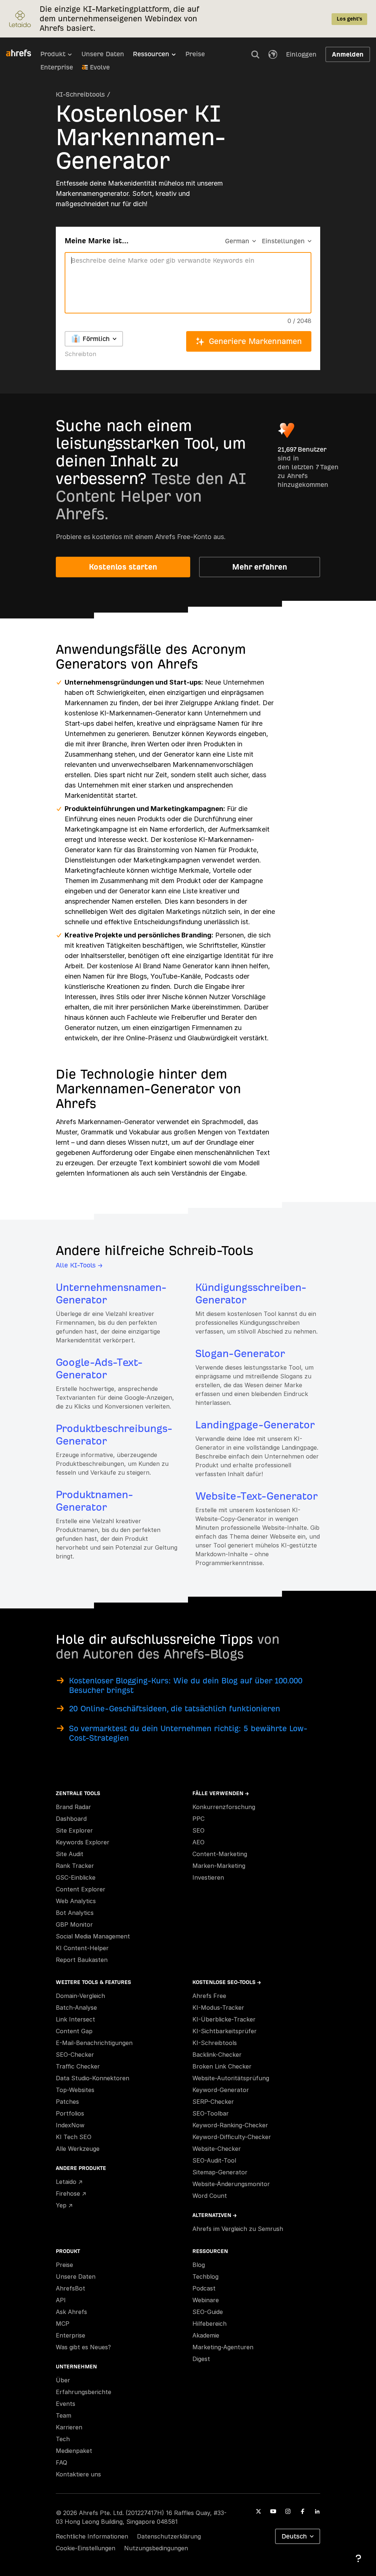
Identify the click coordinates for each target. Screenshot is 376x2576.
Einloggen (301, 54)
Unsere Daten (103, 54)
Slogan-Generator (240, 1354)
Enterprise (57, 67)
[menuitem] (61, 56)
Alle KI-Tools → (79, 1265)
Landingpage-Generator (255, 1425)
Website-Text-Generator (256, 1496)
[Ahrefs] (23, 53)
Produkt (53, 54)
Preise (195, 54)
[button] (255, 54)
